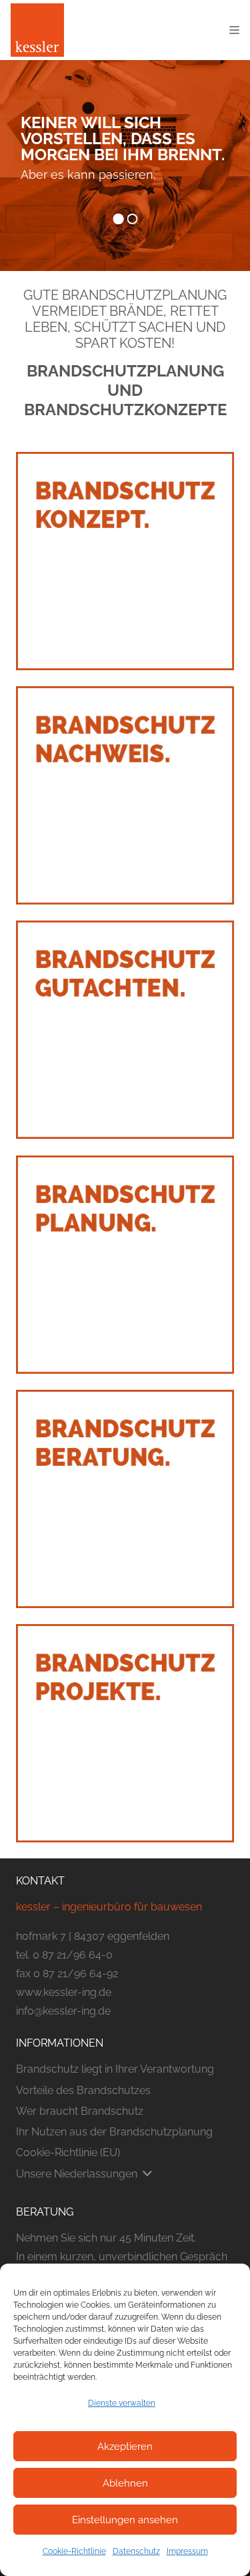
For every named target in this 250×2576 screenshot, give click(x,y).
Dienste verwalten (122, 2403)
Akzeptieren (125, 2446)
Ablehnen (125, 2483)
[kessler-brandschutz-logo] (37, 30)
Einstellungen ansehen (125, 2520)
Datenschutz (136, 2551)
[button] (234, 30)
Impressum (187, 2551)
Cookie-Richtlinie (74, 2551)
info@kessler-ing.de (63, 2011)
